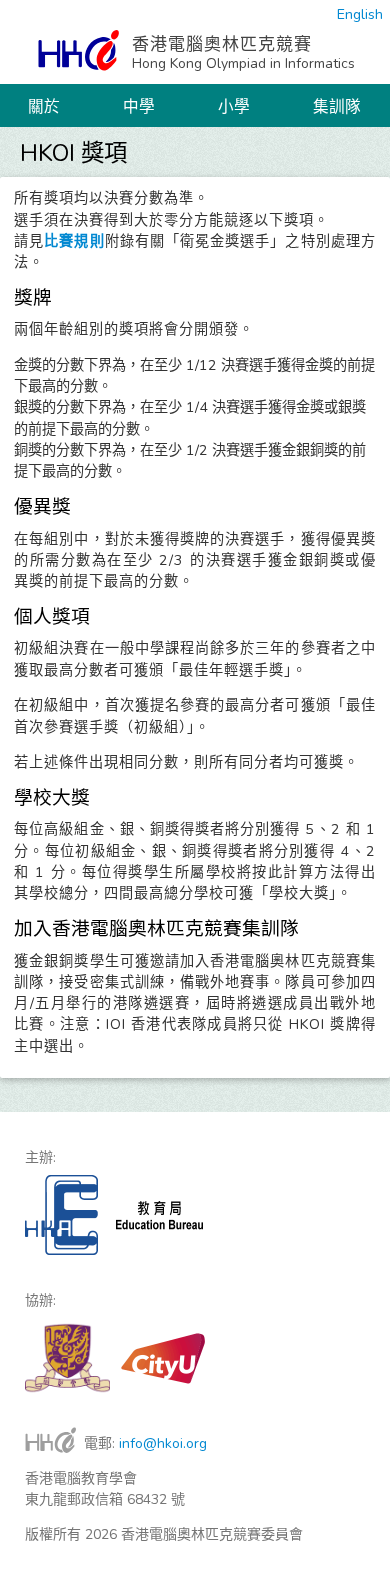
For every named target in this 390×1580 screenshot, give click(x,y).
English (360, 14)
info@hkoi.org (163, 1443)
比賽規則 (74, 241)
